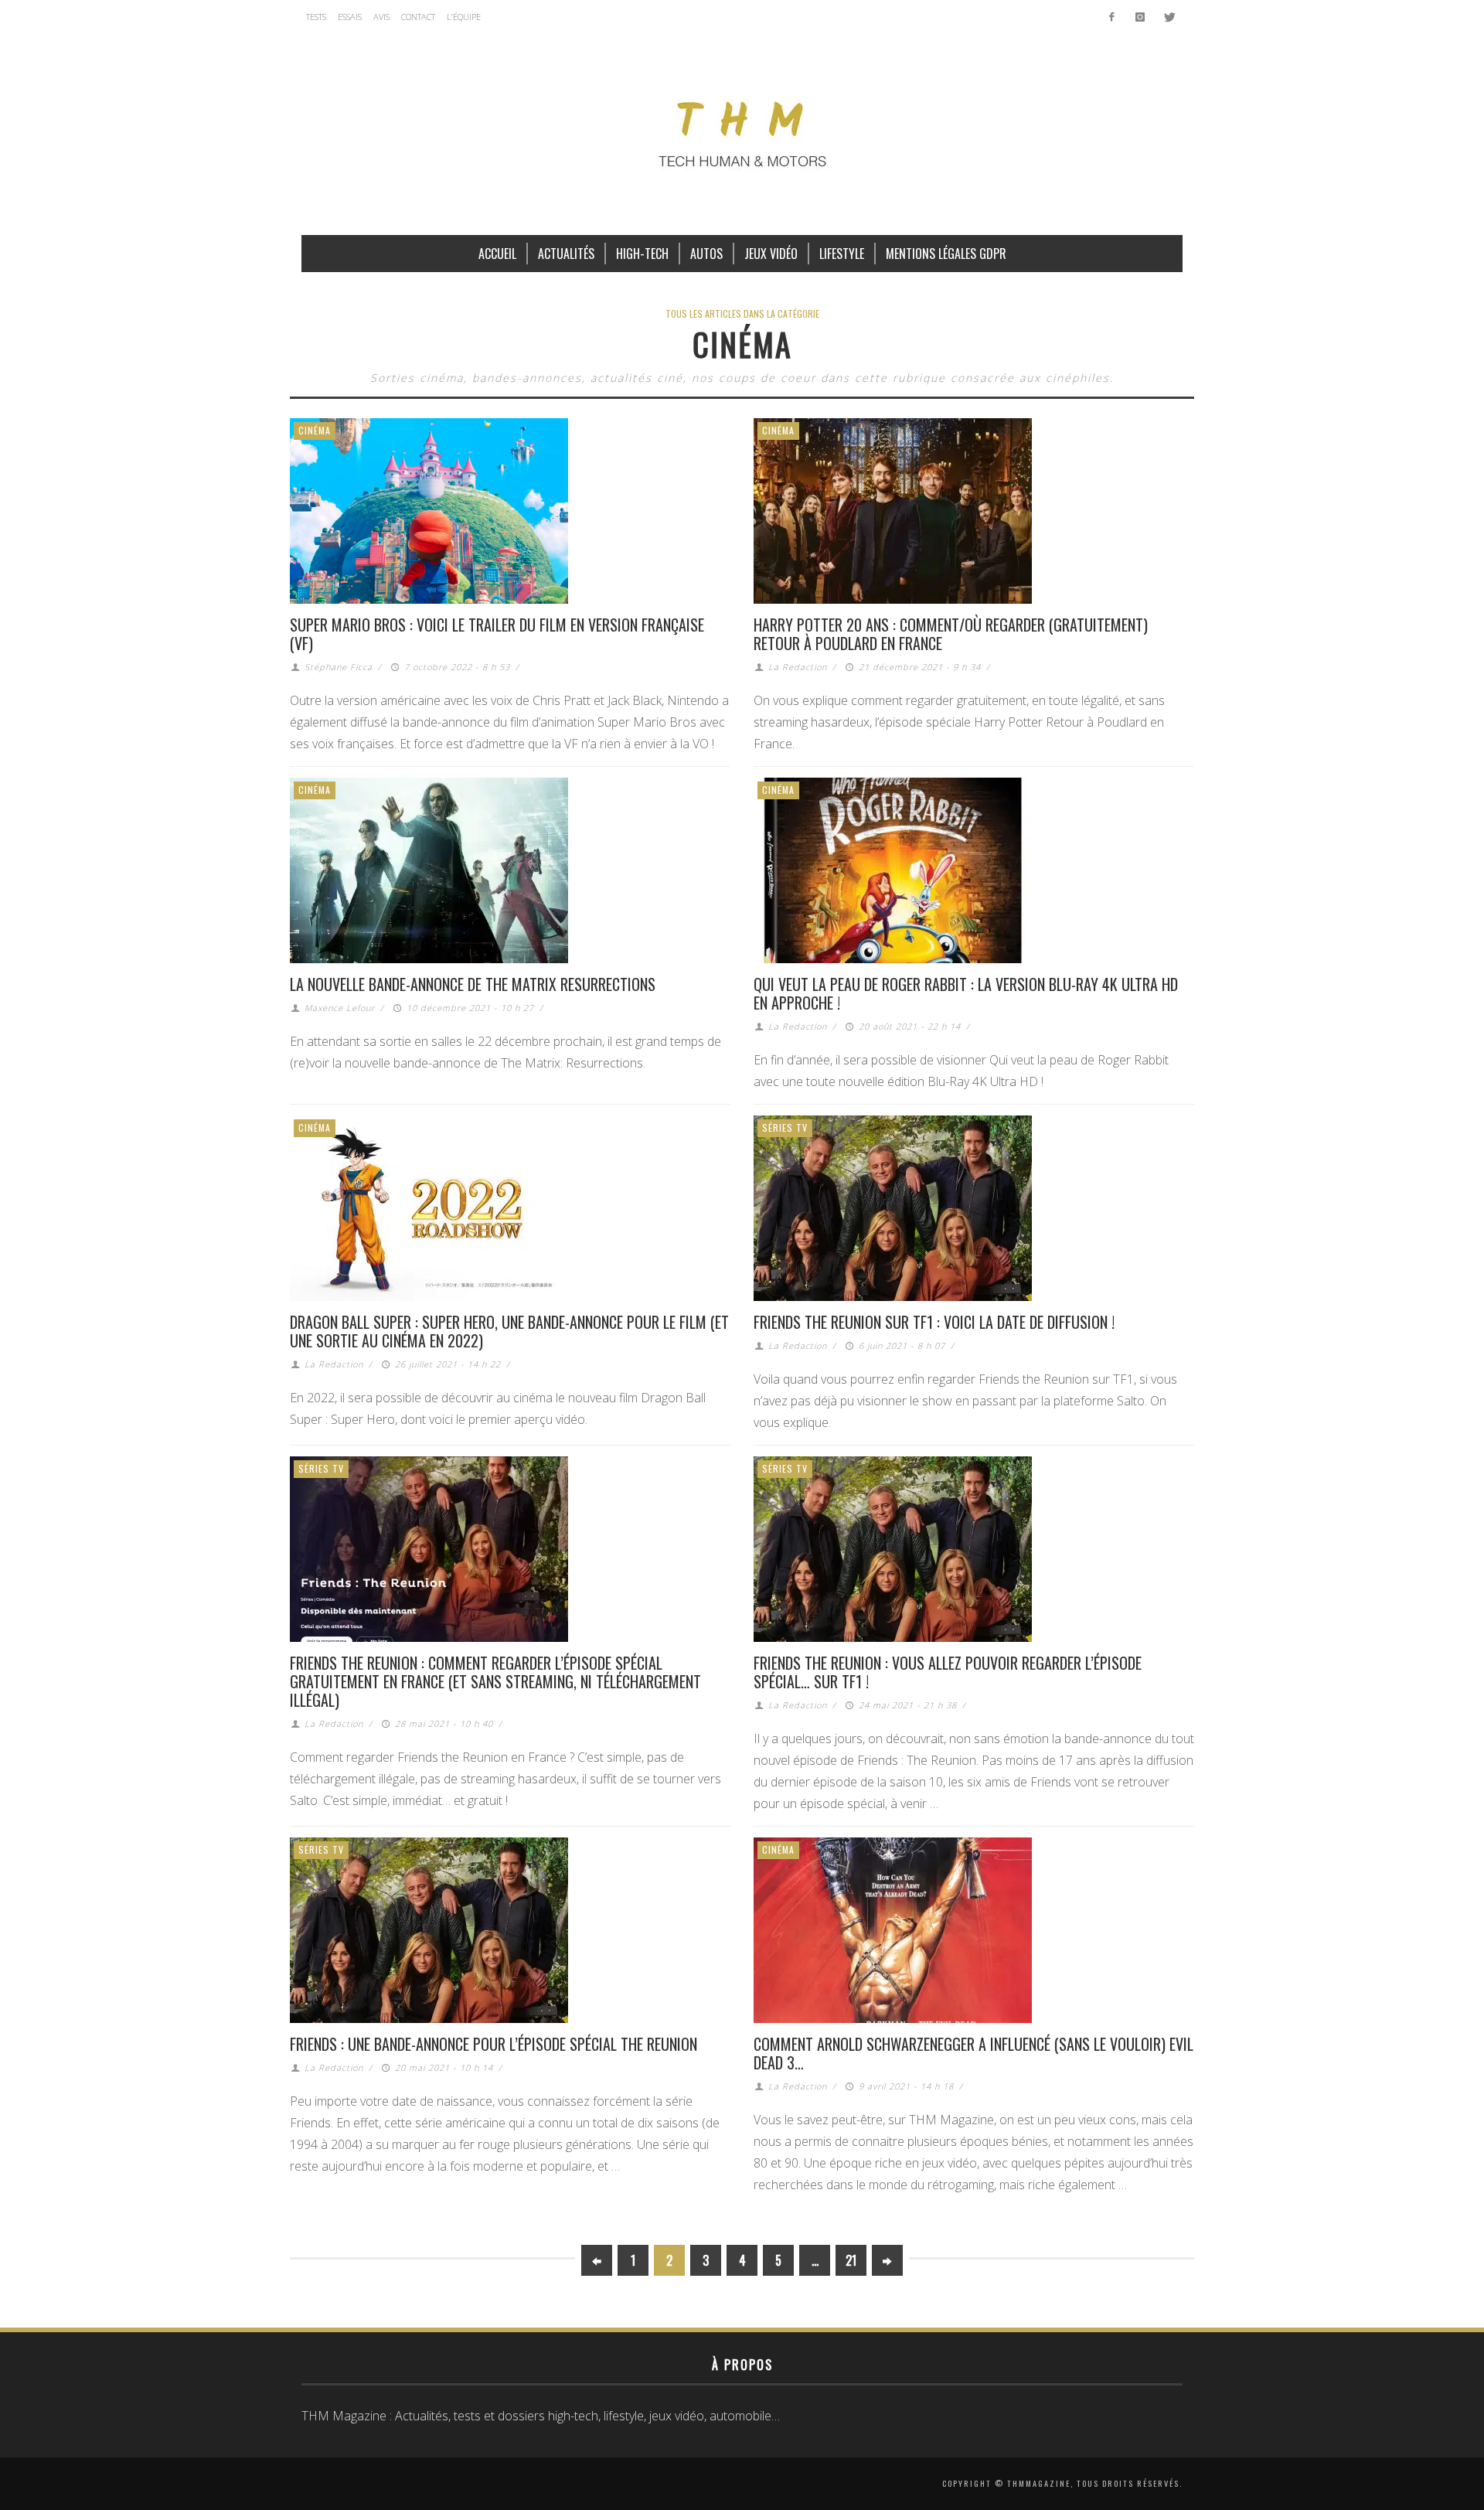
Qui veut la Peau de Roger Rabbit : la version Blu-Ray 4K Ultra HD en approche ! (966, 993)
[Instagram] (1140, 17)
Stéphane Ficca (339, 667)
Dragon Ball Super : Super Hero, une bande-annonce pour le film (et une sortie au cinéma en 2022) (509, 1331)
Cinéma (315, 430)
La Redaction (798, 667)
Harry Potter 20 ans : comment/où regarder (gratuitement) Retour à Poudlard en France (951, 634)
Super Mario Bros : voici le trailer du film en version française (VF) (497, 634)
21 (851, 2260)
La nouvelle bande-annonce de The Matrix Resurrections (473, 984)
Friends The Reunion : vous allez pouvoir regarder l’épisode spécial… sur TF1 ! (948, 1672)
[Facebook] (1112, 17)
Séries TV (785, 1127)
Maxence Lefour (340, 1008)
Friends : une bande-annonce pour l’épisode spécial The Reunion (494, 2044)
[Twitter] (1168, 17)
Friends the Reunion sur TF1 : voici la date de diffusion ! (934, 1322)
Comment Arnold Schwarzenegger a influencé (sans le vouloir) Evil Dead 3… (973, 2053)
